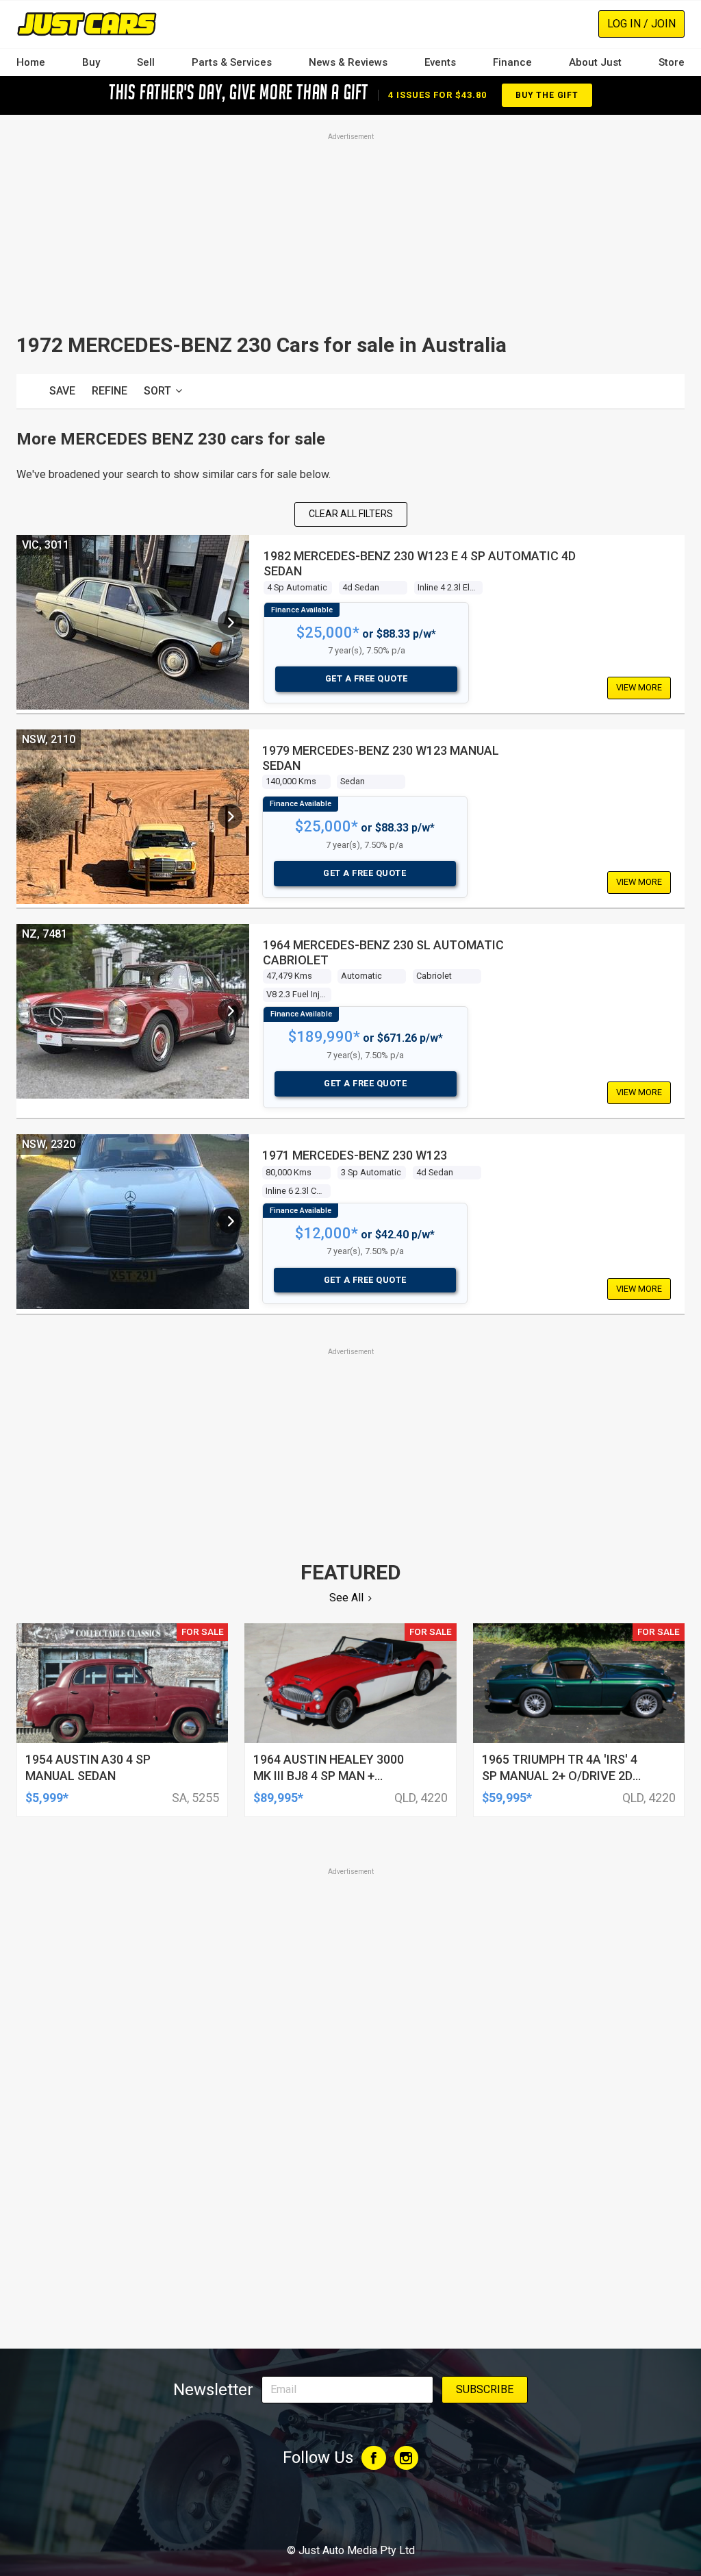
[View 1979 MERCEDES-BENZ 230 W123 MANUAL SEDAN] (230, 816)
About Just (595, 62)
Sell (146, 62)
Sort (157, 391)
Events (440, 62)
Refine (110, 391)
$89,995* (278, 1798)
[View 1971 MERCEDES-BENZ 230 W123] (230, 1221)
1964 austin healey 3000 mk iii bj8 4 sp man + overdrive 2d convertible (336, 1776)
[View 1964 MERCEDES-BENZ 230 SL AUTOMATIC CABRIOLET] (230, 1011)
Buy (91, 62)
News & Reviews (348, 62)
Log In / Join (641, 24)
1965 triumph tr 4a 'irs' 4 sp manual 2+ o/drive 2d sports (560, 1776)
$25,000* (328, 633)
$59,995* (507, 1798)
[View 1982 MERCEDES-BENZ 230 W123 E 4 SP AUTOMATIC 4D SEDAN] (230, 623)
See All (346, 1598)
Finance (512, 62)
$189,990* (324, 1037)
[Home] (87, 24)
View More (639, 687)
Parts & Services (232, 62)
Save (62, 391)
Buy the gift (547, 95)
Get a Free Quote (367, 678)
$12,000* (327, 1233)
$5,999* (47, 1798)
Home (31, 62)
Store (672, 62)
